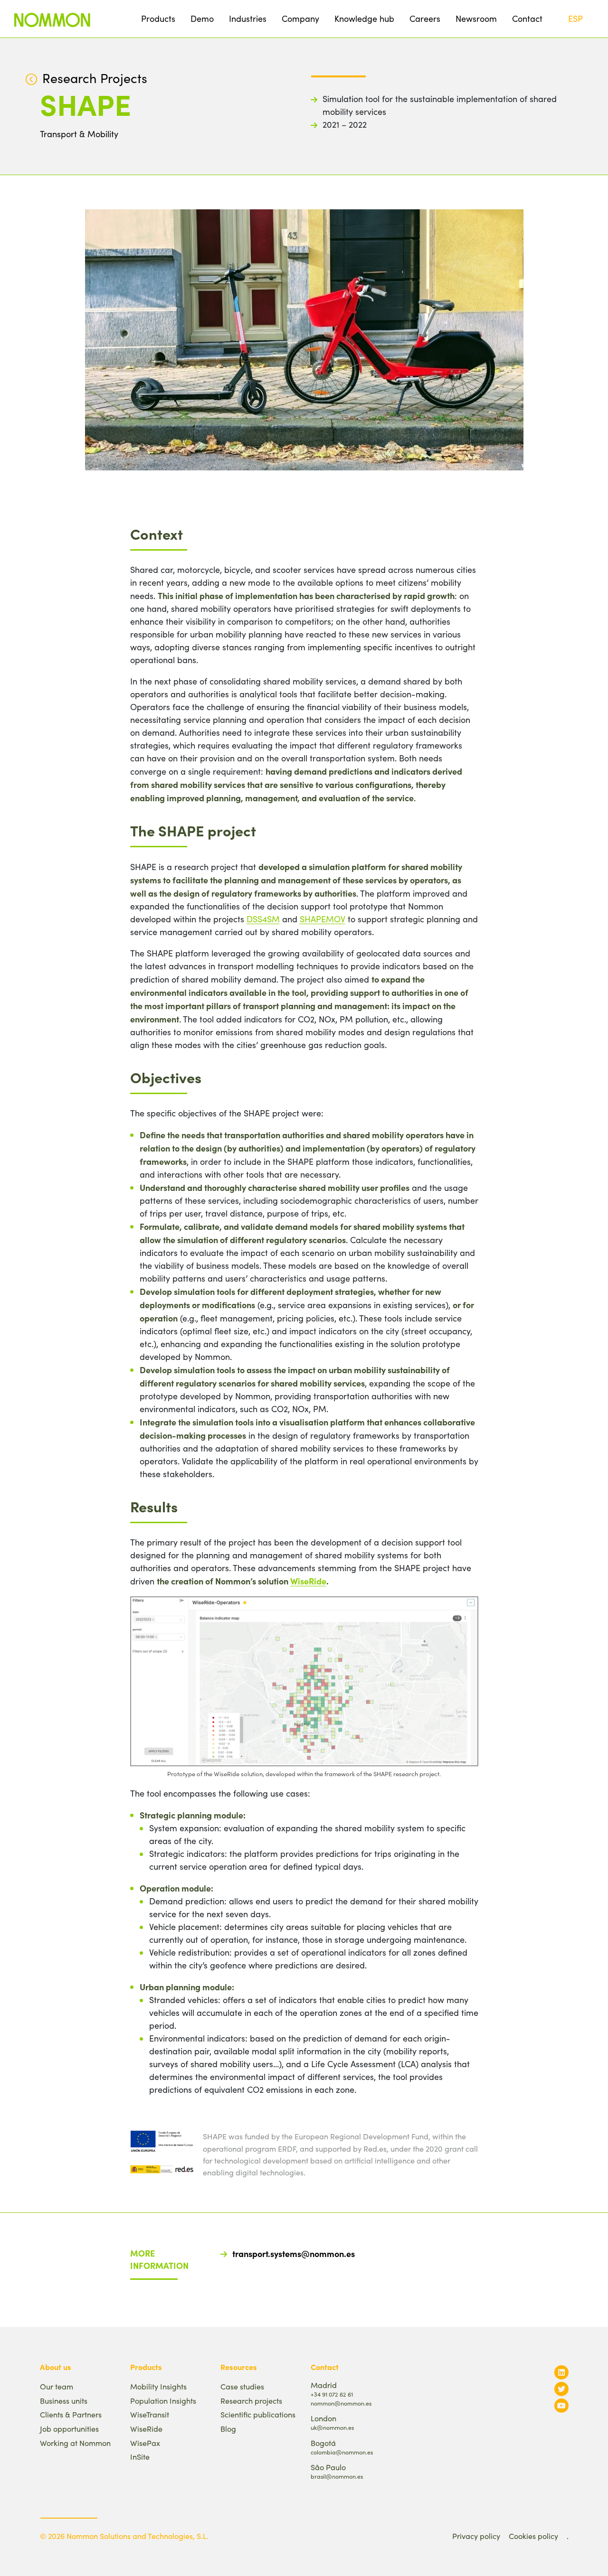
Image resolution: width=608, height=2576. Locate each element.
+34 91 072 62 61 (332, 2394)
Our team (57, 2386)
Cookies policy (533, 2536)
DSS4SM (263, 919)
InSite (140, 2457)
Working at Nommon (75, 2443)
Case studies (242, 2386)
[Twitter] (561, 2389)
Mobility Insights (158, 2386)
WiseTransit (150, 2414)
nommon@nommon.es (341, 2403)
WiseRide (308, 1581)
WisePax (145, 2443)
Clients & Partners (71, 2414)
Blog (228, 2429)
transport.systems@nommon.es (294, 2253)
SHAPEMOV (323, 919)
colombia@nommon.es (342, 2452)
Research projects (251, 2401)
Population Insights (163, 2401)
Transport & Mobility (79, 134)
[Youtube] (561, 2405)
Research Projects (95, 78)
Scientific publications (258, 2414)
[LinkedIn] (561, 2372)
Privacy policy (476, 2536)
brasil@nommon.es (337, 2476)
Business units (64, 2401)
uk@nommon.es (332, 2427)
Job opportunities (69, 2429)
